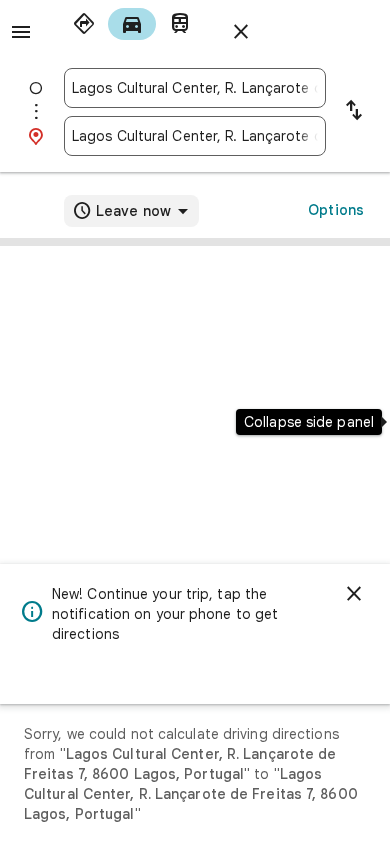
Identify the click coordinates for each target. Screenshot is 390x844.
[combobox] (195, 88)
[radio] (84, 24)
